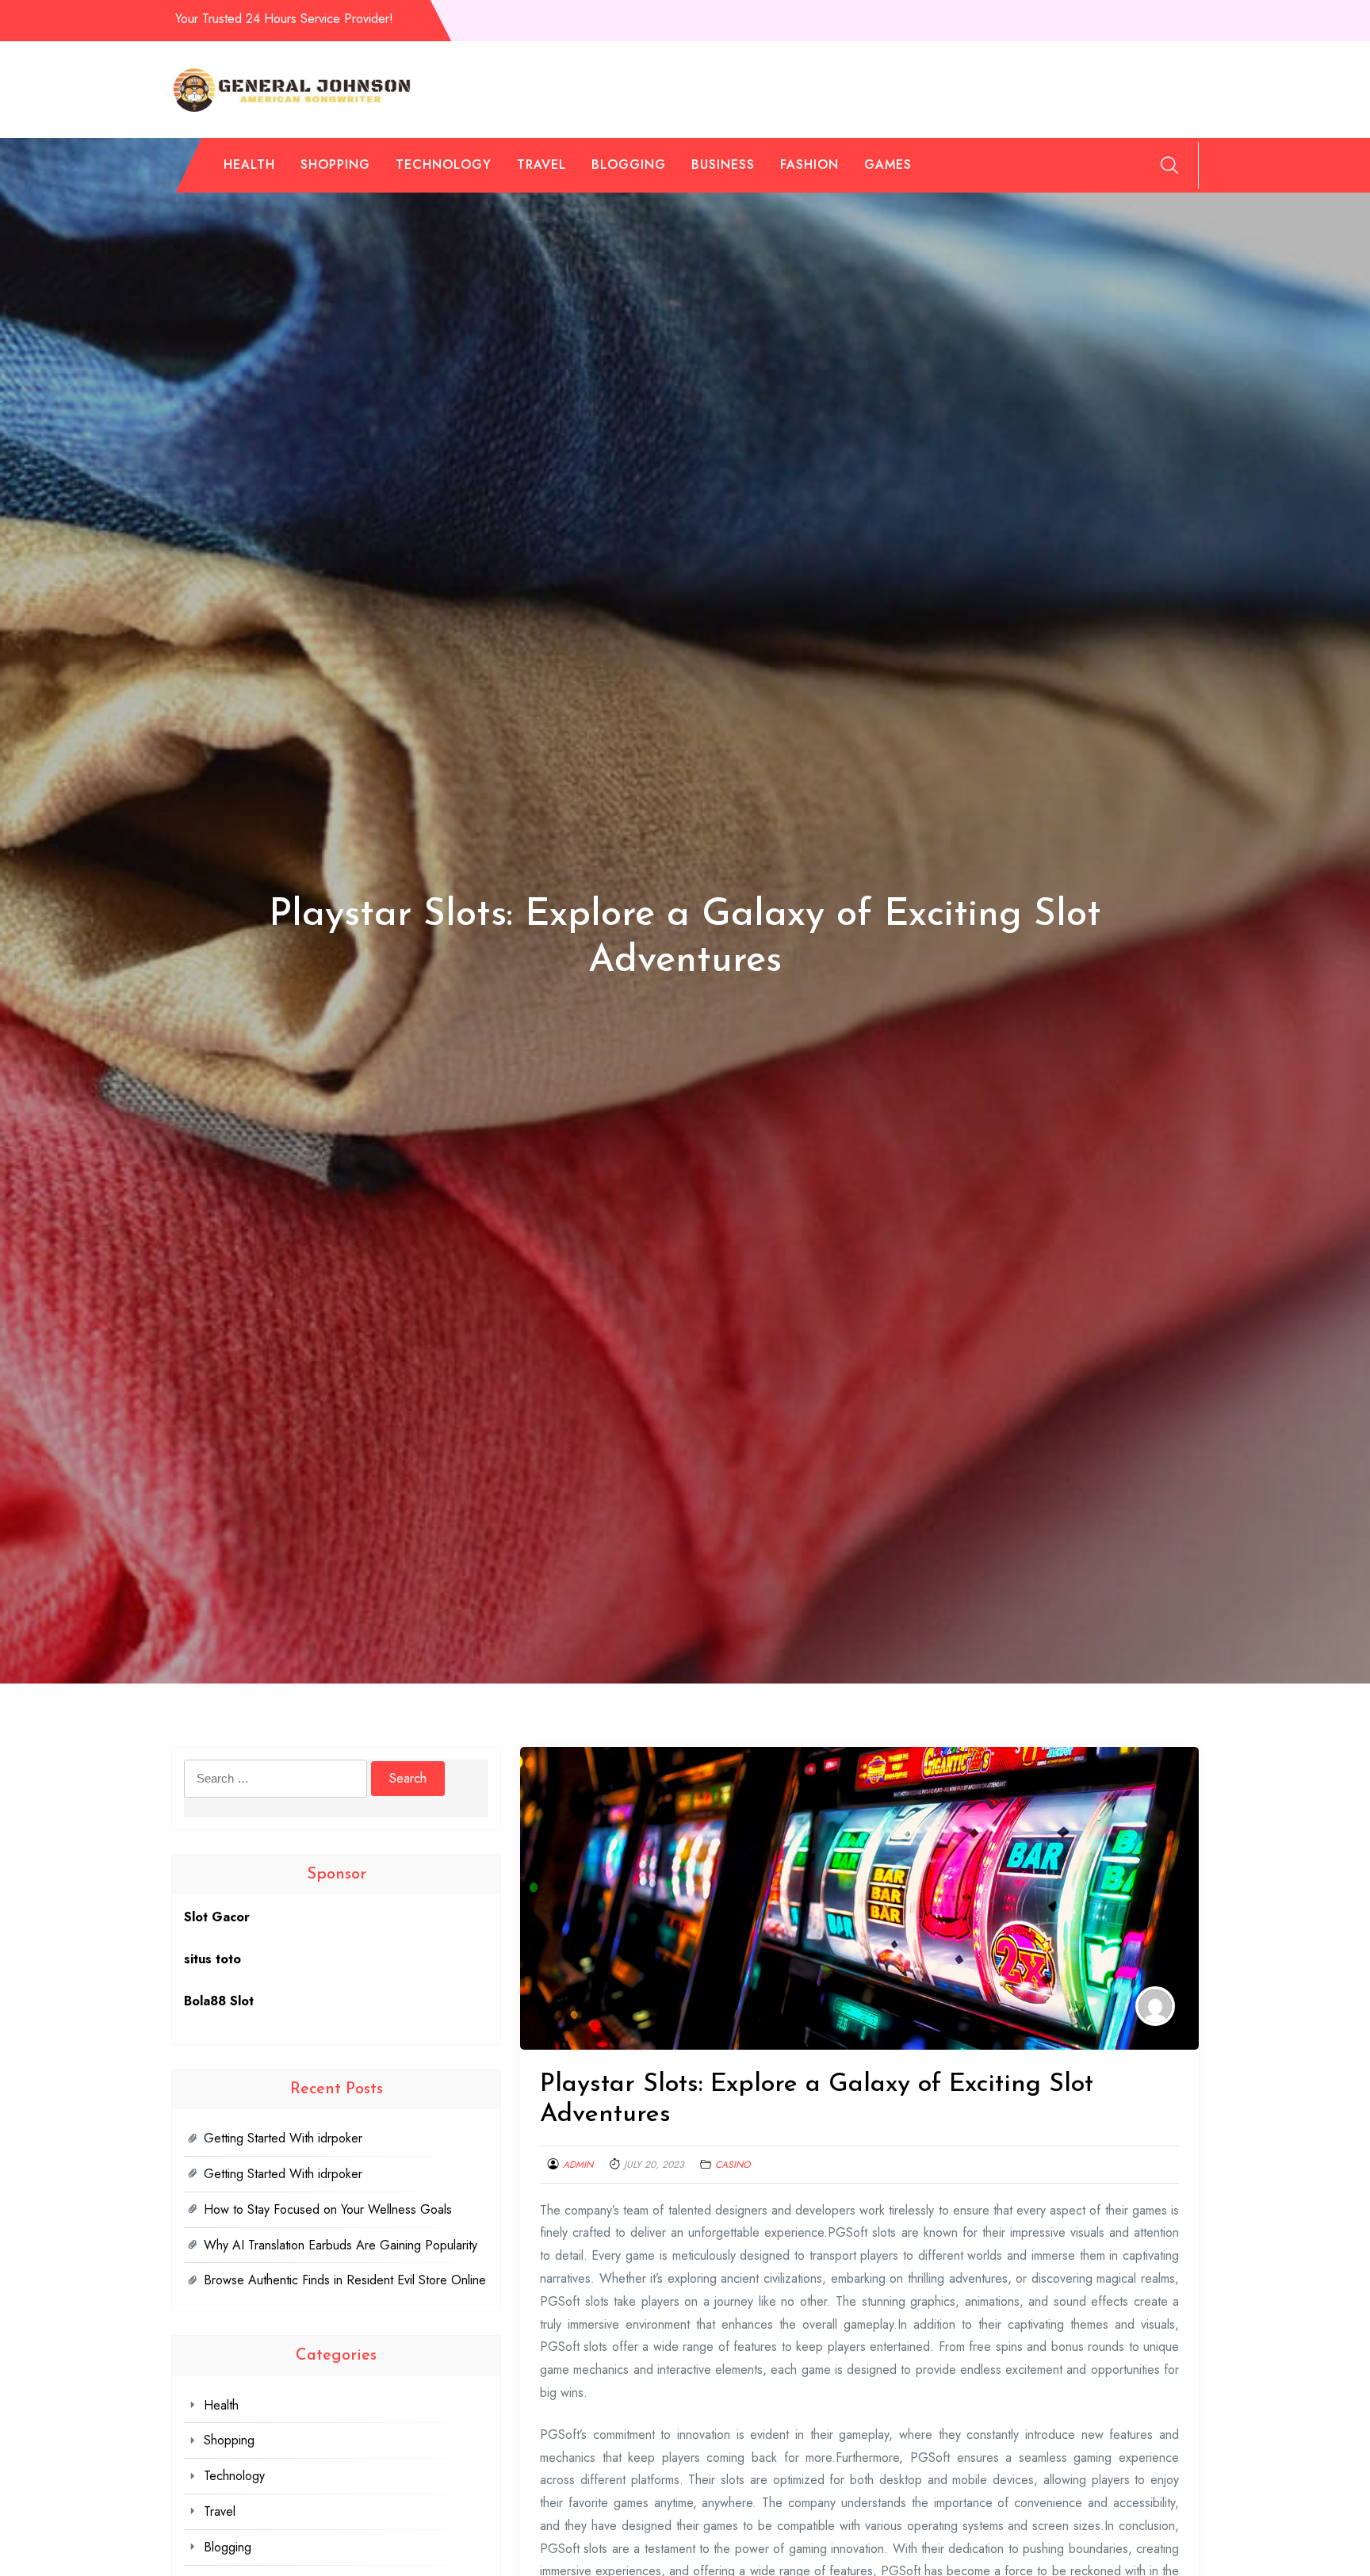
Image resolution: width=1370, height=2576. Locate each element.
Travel (541, 164)
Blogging (629, 164)
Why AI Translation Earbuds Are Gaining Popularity (341, 2245)
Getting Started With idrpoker (283, 2138)
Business (723, 164)
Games (888, 164)
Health (249, 164)
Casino (733, 2165)
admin (578, 2165)
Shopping (335, 164)
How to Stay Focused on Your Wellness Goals (328, 2209)
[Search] (1169, 165)
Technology (444, 164)
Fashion (809, 164)
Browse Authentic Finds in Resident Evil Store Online (345, 2280)
